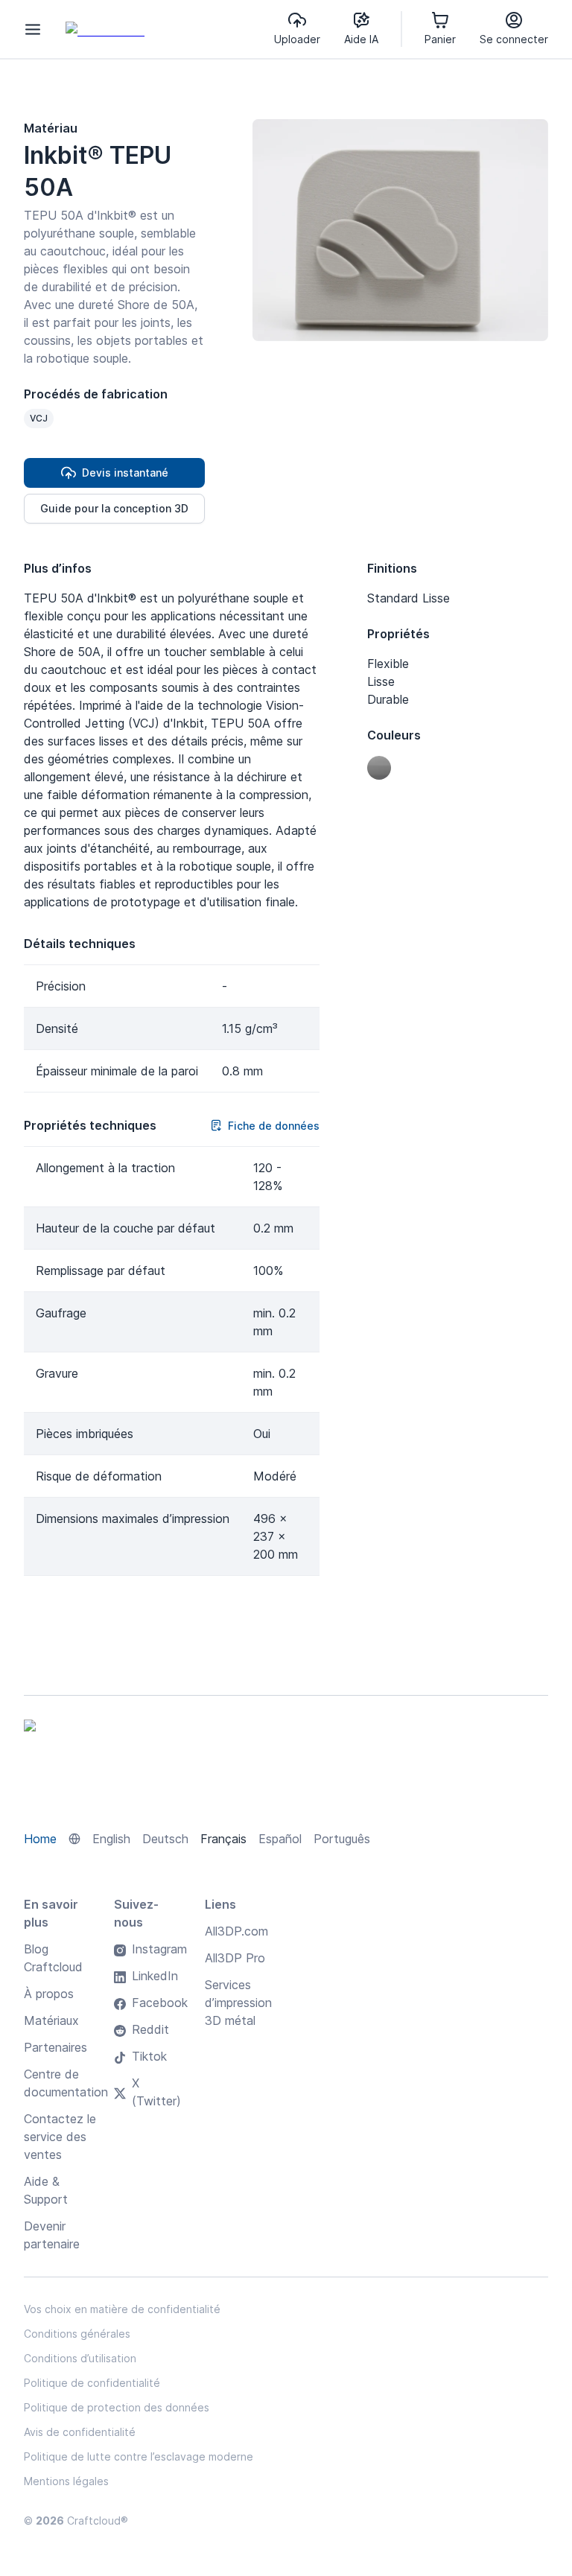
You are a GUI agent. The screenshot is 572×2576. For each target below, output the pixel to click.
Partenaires (55, 2047)
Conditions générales (77, 2334)
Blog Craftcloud (53, 1958)
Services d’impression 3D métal (238, 2003)
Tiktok (149, 2056)
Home (40, 1839)
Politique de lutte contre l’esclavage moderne (139, 2456)
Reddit (150, 2029)
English (111, 1839)
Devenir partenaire (52, 2235)
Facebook (160, 2003)
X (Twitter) (156, 2092)
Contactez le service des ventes (60, 2137)
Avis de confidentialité (80, 2432)
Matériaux (51, 2020)
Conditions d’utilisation (80, 2358)
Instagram (159, 1949)
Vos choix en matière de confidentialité (122, 2309)
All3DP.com (236, 1931)
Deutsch (165, 1839)
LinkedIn (155, 1976)
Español (280, 1839)
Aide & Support (46, 2190)
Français (223, 1839)
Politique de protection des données (117, 2407)
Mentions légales (66, 2481)
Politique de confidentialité (92, 2383)
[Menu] (33, 29)
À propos (49, 1994)
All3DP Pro (235, 1958)
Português (342, 1839)
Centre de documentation (66, 2083)
